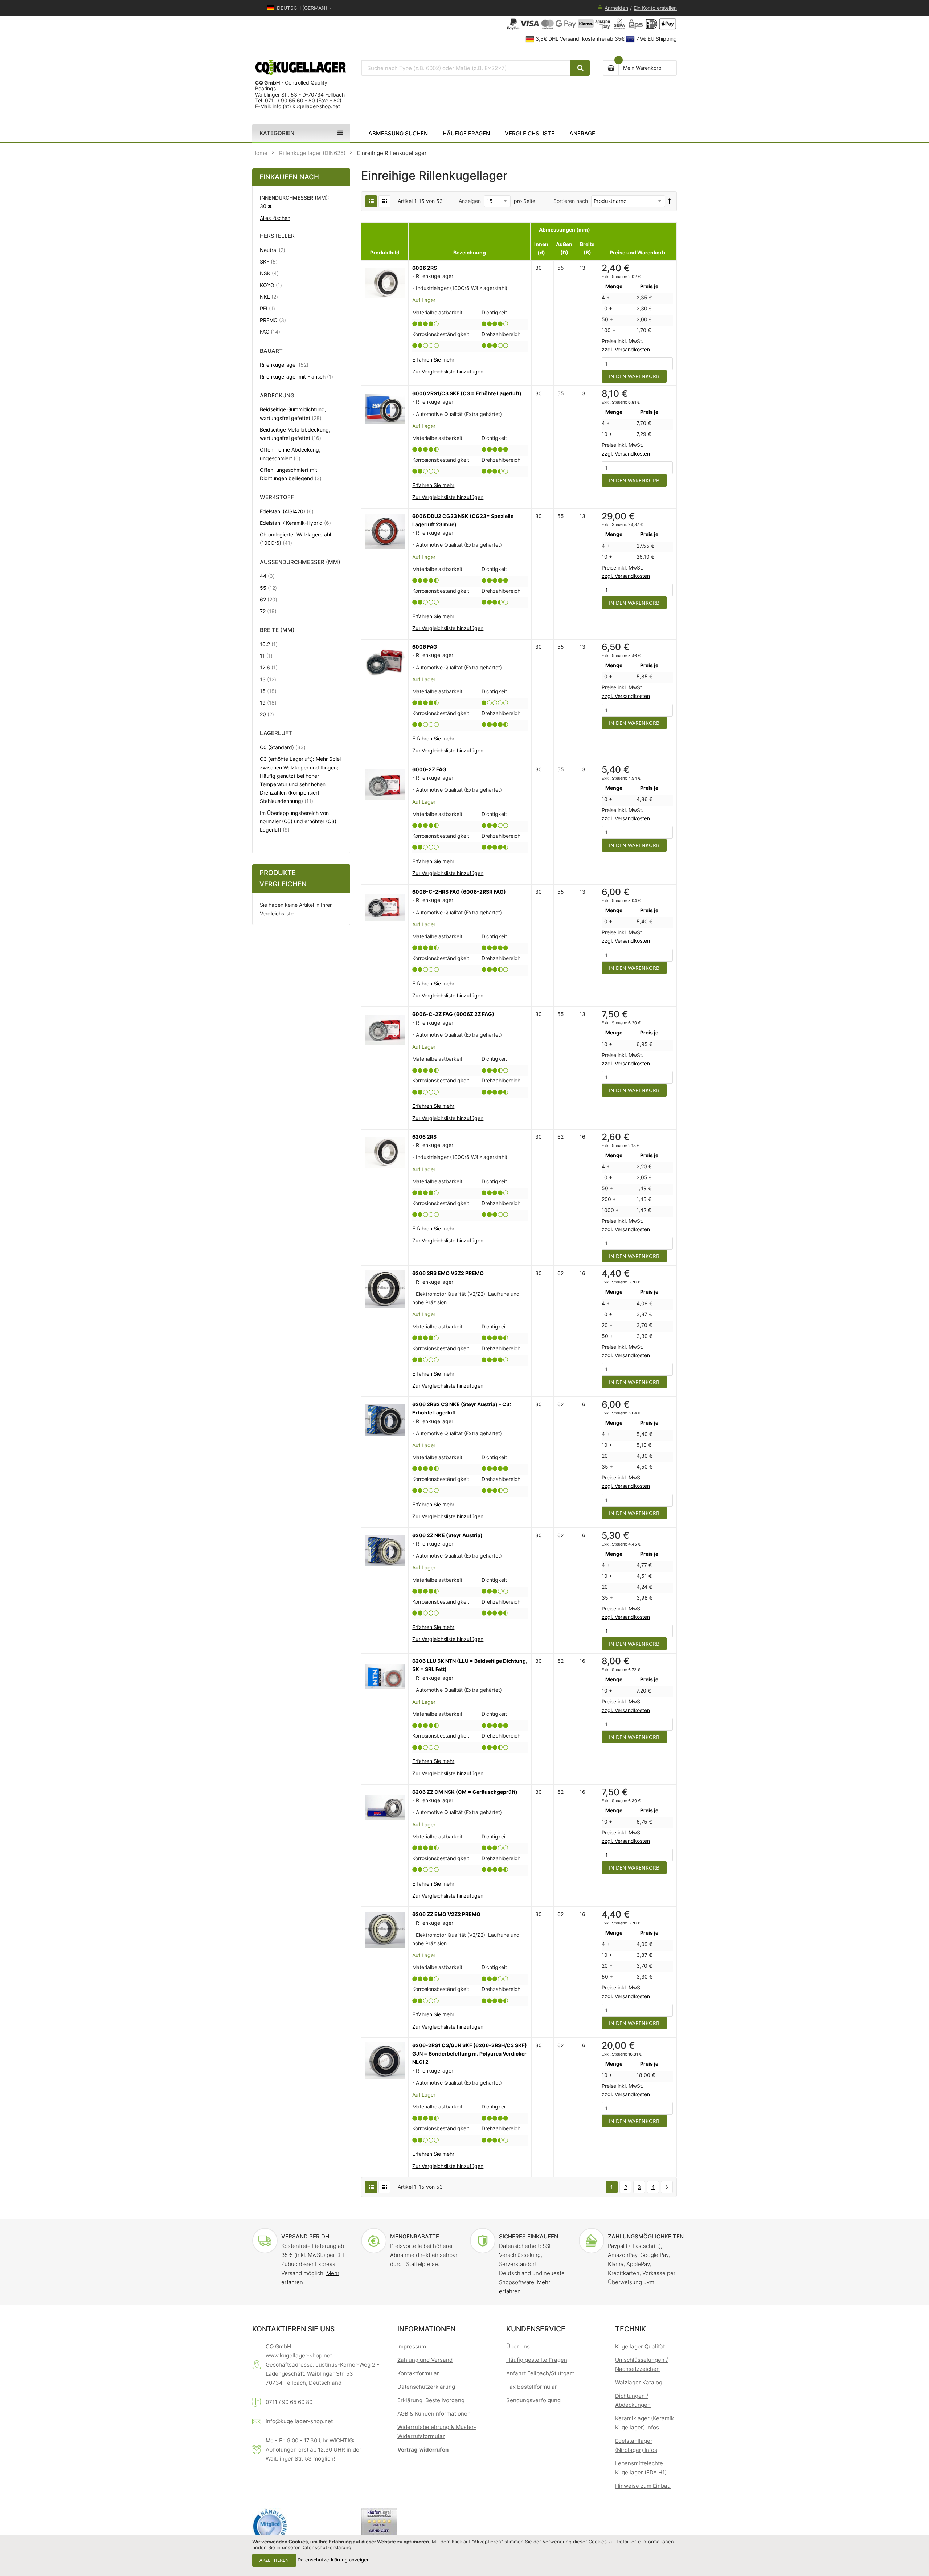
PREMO (273, 320)
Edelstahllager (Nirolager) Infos (636, 2445)
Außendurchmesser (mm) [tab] (300, 562)
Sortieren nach (571, 201)
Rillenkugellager (284, 364)
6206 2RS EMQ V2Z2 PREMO (448, 1273)
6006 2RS (425, 268)
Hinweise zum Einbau (643, 2486)
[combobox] (466, 68)
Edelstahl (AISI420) (287, 511)
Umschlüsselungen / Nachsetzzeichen (641, 2364)
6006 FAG (425, 647)
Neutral (273, 250)
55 (268, 588)
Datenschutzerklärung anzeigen (334, 2560)
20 (267, 714)
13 (268, 679)
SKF (269, 261)
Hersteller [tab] (277, 236)
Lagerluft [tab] (276, 733)
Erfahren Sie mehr (433, 360)
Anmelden (616, 8)
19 (268, 702)
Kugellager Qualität (640, 2346)
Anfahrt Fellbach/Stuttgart (540, 2373)
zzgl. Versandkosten (626, 349)
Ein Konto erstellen (655, 8)
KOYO (271, 285)
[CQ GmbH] (301, 67)
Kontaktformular (418, 2373)
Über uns (518, 2346)
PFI (267, 308)
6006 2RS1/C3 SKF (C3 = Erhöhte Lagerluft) (467, 393)
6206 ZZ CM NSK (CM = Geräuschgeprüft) (465, 1792)
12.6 (269, 667)
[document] (464, 2556)
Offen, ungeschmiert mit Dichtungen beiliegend (297, 474)
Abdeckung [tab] (277, 396)
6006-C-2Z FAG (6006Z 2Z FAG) (453, 1014)
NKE (269, 297)
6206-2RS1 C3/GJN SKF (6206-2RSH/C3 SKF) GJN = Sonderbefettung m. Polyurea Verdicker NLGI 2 (470, 2054)
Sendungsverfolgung (533, 2400)
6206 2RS (424, 1137)
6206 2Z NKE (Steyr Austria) (447, 1535)
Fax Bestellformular (532, 2387)
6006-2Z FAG (429, 769)
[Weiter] (667, 2187)
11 (266, 656)
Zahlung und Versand (425, 2360)
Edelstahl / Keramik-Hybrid (295, 523)
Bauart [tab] (271, 351)
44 (267, 576)
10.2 (269, 644)
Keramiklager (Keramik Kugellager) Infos (644, 2423)
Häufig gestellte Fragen (537, 2360)
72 (268, 611)
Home (260, 153)
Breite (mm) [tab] (277, 630)
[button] (448, 372)
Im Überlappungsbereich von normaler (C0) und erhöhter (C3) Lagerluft (298, 821)
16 (268, 691)
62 (269, 599)
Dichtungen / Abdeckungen (633, 2400)
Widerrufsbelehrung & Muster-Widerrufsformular (437, 2432)
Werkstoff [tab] (277, 497)
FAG (270, 331)
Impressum (412, 2346)
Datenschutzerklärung (426, 2387)
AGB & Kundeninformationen (434, 2414)
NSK (269, 273)
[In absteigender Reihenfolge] (670, 201)
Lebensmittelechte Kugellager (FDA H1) (641, 2468)
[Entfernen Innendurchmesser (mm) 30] (270, 206)
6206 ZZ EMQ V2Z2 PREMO (446, 1914)
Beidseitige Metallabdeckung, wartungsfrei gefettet (297, 434)
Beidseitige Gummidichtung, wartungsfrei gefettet (297, 413)
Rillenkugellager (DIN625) (312, 153)
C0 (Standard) (283, 747)
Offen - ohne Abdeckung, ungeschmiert (290, 454)
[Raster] (384, 201)
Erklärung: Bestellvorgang (431, 2400)
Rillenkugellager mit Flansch (296, 376)
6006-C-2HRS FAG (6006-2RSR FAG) (459, 892)
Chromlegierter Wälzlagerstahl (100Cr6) (295, 539)
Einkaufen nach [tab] (289, 177)
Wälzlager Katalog (639, 2382)
